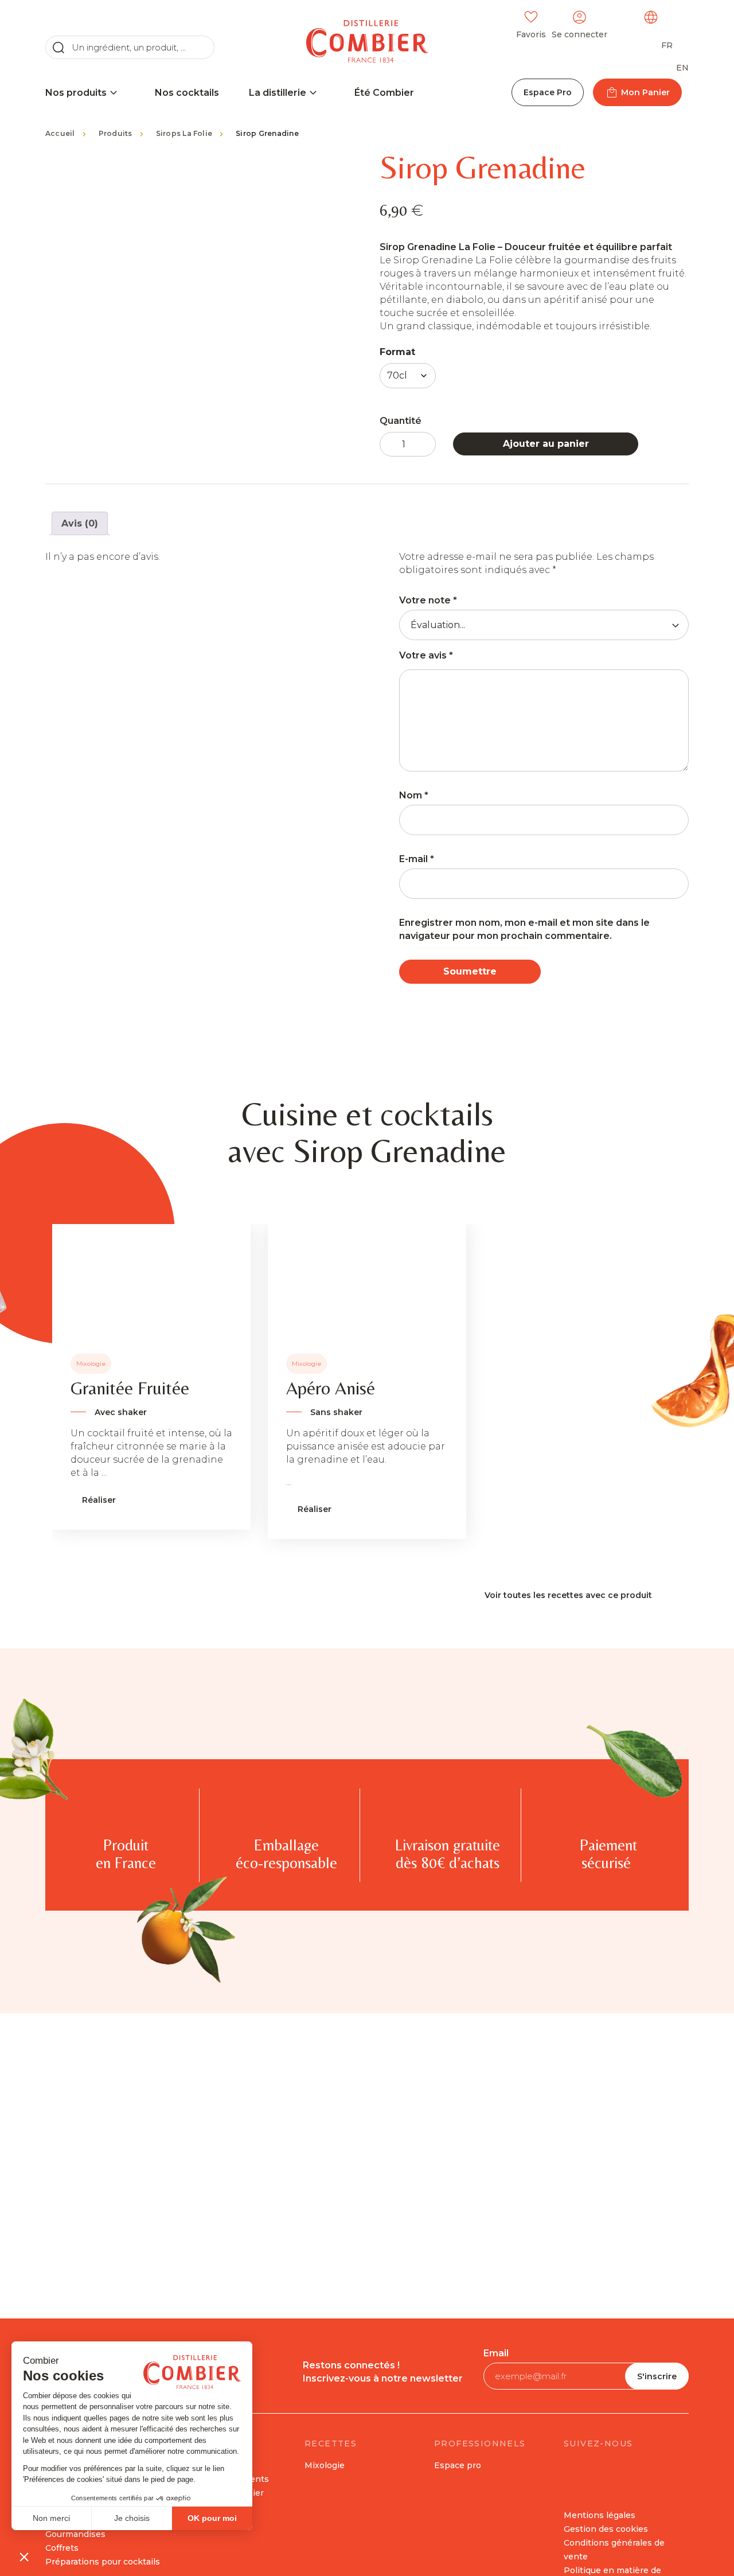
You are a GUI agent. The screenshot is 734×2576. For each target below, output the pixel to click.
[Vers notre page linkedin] (607, 2469)
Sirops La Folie (184, 133)
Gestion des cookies (606, 2529)
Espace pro (458, 2465)
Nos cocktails (187, 93)
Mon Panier (645, 92)
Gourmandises (75, 2534)
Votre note (428, 600)
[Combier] (367, 41)
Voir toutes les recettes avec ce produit (568, 1595)
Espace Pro (548, 92)
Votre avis (426, 655)
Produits (116, 133)
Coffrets (62, 2548)
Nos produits (76, 93)
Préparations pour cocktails (103, 2562)
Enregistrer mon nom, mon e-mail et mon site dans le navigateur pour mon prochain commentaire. (524, 929)
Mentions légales (600, 2515)
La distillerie (278, 93)
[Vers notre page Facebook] (575, 2469)
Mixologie (325, 2465)
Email (496, 2353)
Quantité (401, 421)
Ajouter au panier (546, 444)
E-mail (417, 859)
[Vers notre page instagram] (639, 2469)
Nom (414, 795)
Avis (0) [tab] (80, 523)
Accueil (60, 133)
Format (397, 352)
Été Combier (384, 93)
